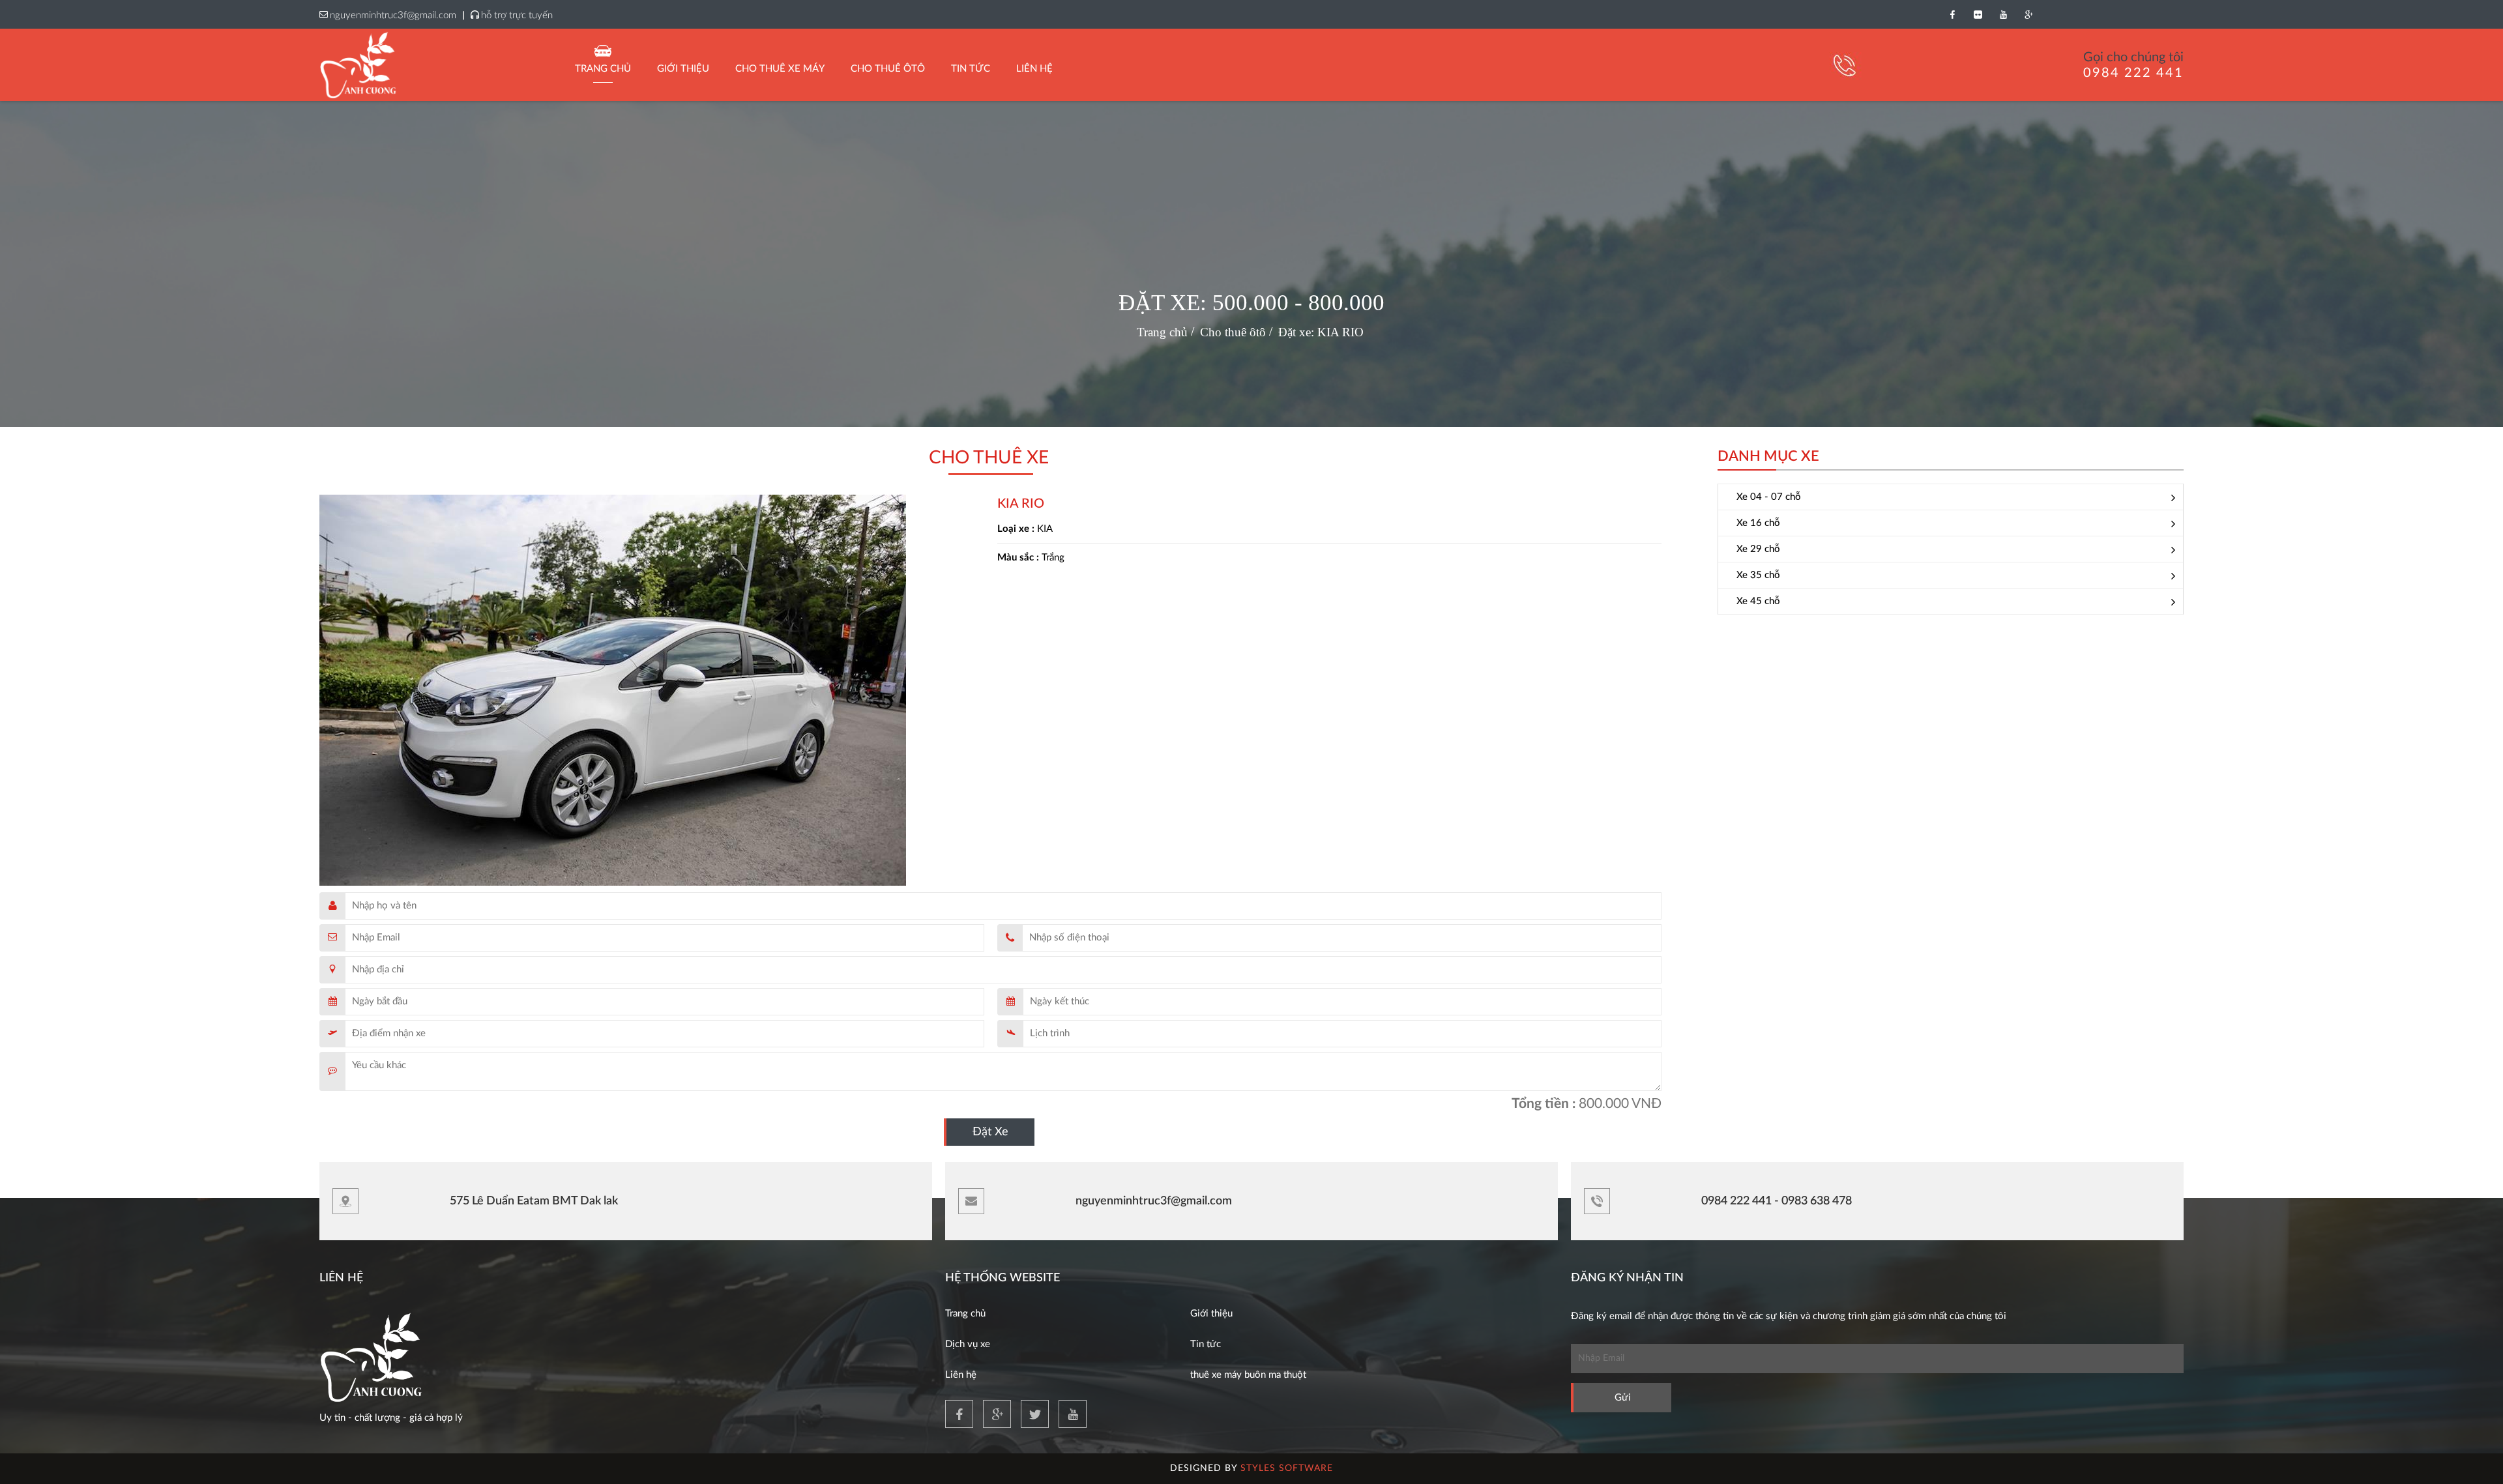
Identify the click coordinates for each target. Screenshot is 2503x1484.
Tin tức (1206, 1344)
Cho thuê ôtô (888, 69)
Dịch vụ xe (968, 1344)
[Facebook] (1953, 14)
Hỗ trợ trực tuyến (517, 15)
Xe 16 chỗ (1758, 523)
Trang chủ (603, 69)
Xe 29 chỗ (1758, 549)
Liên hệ (961, 1375)
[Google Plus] (2029, 14)
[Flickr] (1978, 14)
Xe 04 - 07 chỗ (1769, 497)
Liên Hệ (1034, 69)
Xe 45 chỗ (1758, 601)
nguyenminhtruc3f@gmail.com (393, 15)
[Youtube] (2003, 14)
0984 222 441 (2133, 73)
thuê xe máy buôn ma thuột (1248, 1375)
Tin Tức (971, 69)
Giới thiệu (683, 69)
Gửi (1623, 1398)
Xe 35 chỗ (1758, 575)
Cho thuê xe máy (780, 69)
